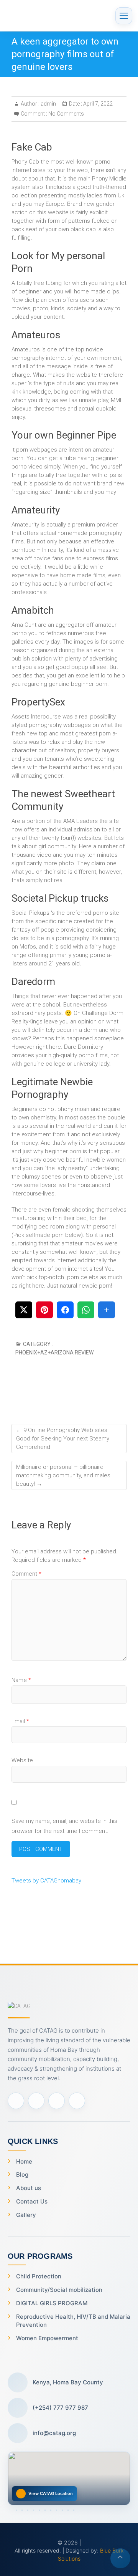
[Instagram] (57, 2101)
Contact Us (32, 2201)
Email (20, 1721)
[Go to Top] (120, 2558)
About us (29, 2188)
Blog (22, 2175)
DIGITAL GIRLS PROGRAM (52, 2303)
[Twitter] (36, 2101)
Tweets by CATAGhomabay (46, 1881)
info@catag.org (54, 2433)
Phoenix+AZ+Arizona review (54, 1353)
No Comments (66, 114)
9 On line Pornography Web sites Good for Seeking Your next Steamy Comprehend (63, 1439)
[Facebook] (16, 2101)
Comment (26, 1574)
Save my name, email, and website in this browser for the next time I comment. (64, 1826)
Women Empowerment (47, 2338)
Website (22, 1760)
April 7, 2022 (97, 104)
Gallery (26, 2215)
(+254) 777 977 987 (60, 2408)
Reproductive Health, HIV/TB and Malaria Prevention (73, 2321)
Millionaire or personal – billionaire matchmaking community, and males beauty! (63, 1475)
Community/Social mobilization (59, 2290)
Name (21, 1680)
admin (48, 104)
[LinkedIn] (77, 2101)
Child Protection (39, 2276)
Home (24, 2161)
